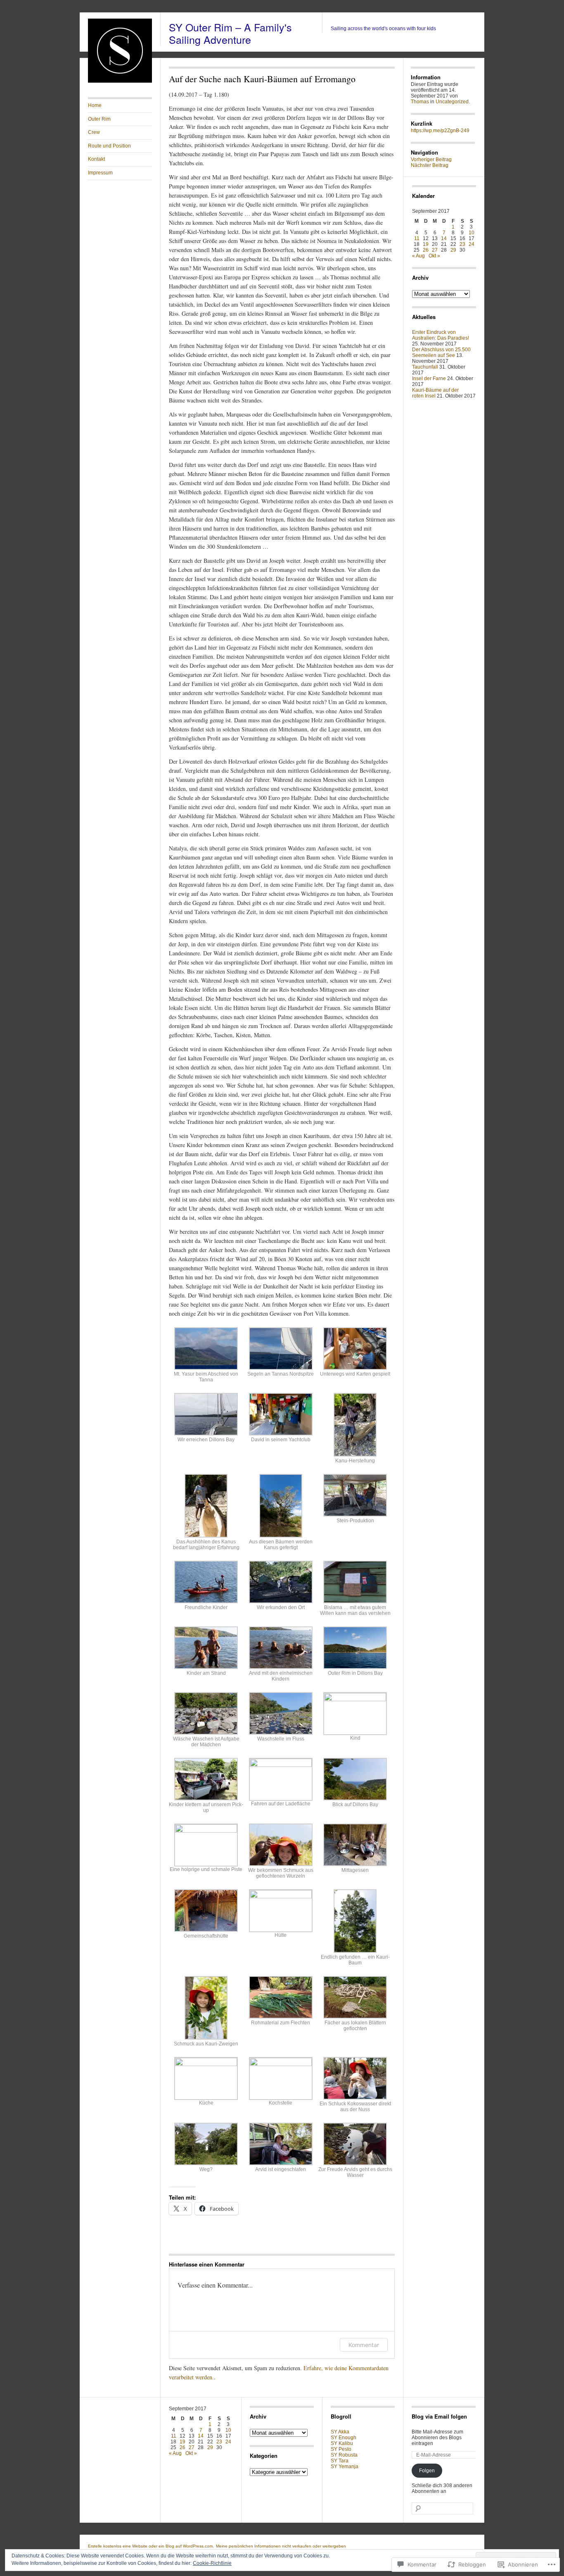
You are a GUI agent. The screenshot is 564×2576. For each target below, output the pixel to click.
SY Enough (344, 2438)
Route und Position (109, 146)
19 (426, 244)
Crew (94, 132)
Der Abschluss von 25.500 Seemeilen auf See (441, 352)
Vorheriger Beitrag (431, 160)
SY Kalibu (342, 2443)
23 (462, 244)
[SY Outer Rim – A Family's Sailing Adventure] (120, 81)
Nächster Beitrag (430, 165)
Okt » (434, 256)
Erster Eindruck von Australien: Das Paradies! (441, 335)
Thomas (420, 102)
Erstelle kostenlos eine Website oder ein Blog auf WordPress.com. (151, 2546)
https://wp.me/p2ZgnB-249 (440, 131)
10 (472, 233)
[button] (206, 1358)
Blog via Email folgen (439, 2416)
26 (426, 250)
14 (444, 238)
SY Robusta (344, 2455)
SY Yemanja (345, 2466)
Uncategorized (452, 102)
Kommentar (364, 2345)
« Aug (418, 256)
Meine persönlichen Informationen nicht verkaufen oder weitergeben (281, 2546)
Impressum (100, 173)
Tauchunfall (425, 367)
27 (435, 250)
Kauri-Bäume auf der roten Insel (435, 393)
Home (95, 105)
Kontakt (96, 159)
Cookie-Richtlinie (212, 2563)
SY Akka (340, 2432)
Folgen (427, 2471)
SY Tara (340, 2461)
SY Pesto (341, 2449)
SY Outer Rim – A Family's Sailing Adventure (230, 33)
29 (453, 250)
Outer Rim (99, 119)
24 (472, 244)
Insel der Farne (429, 379)
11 (417, 238)
